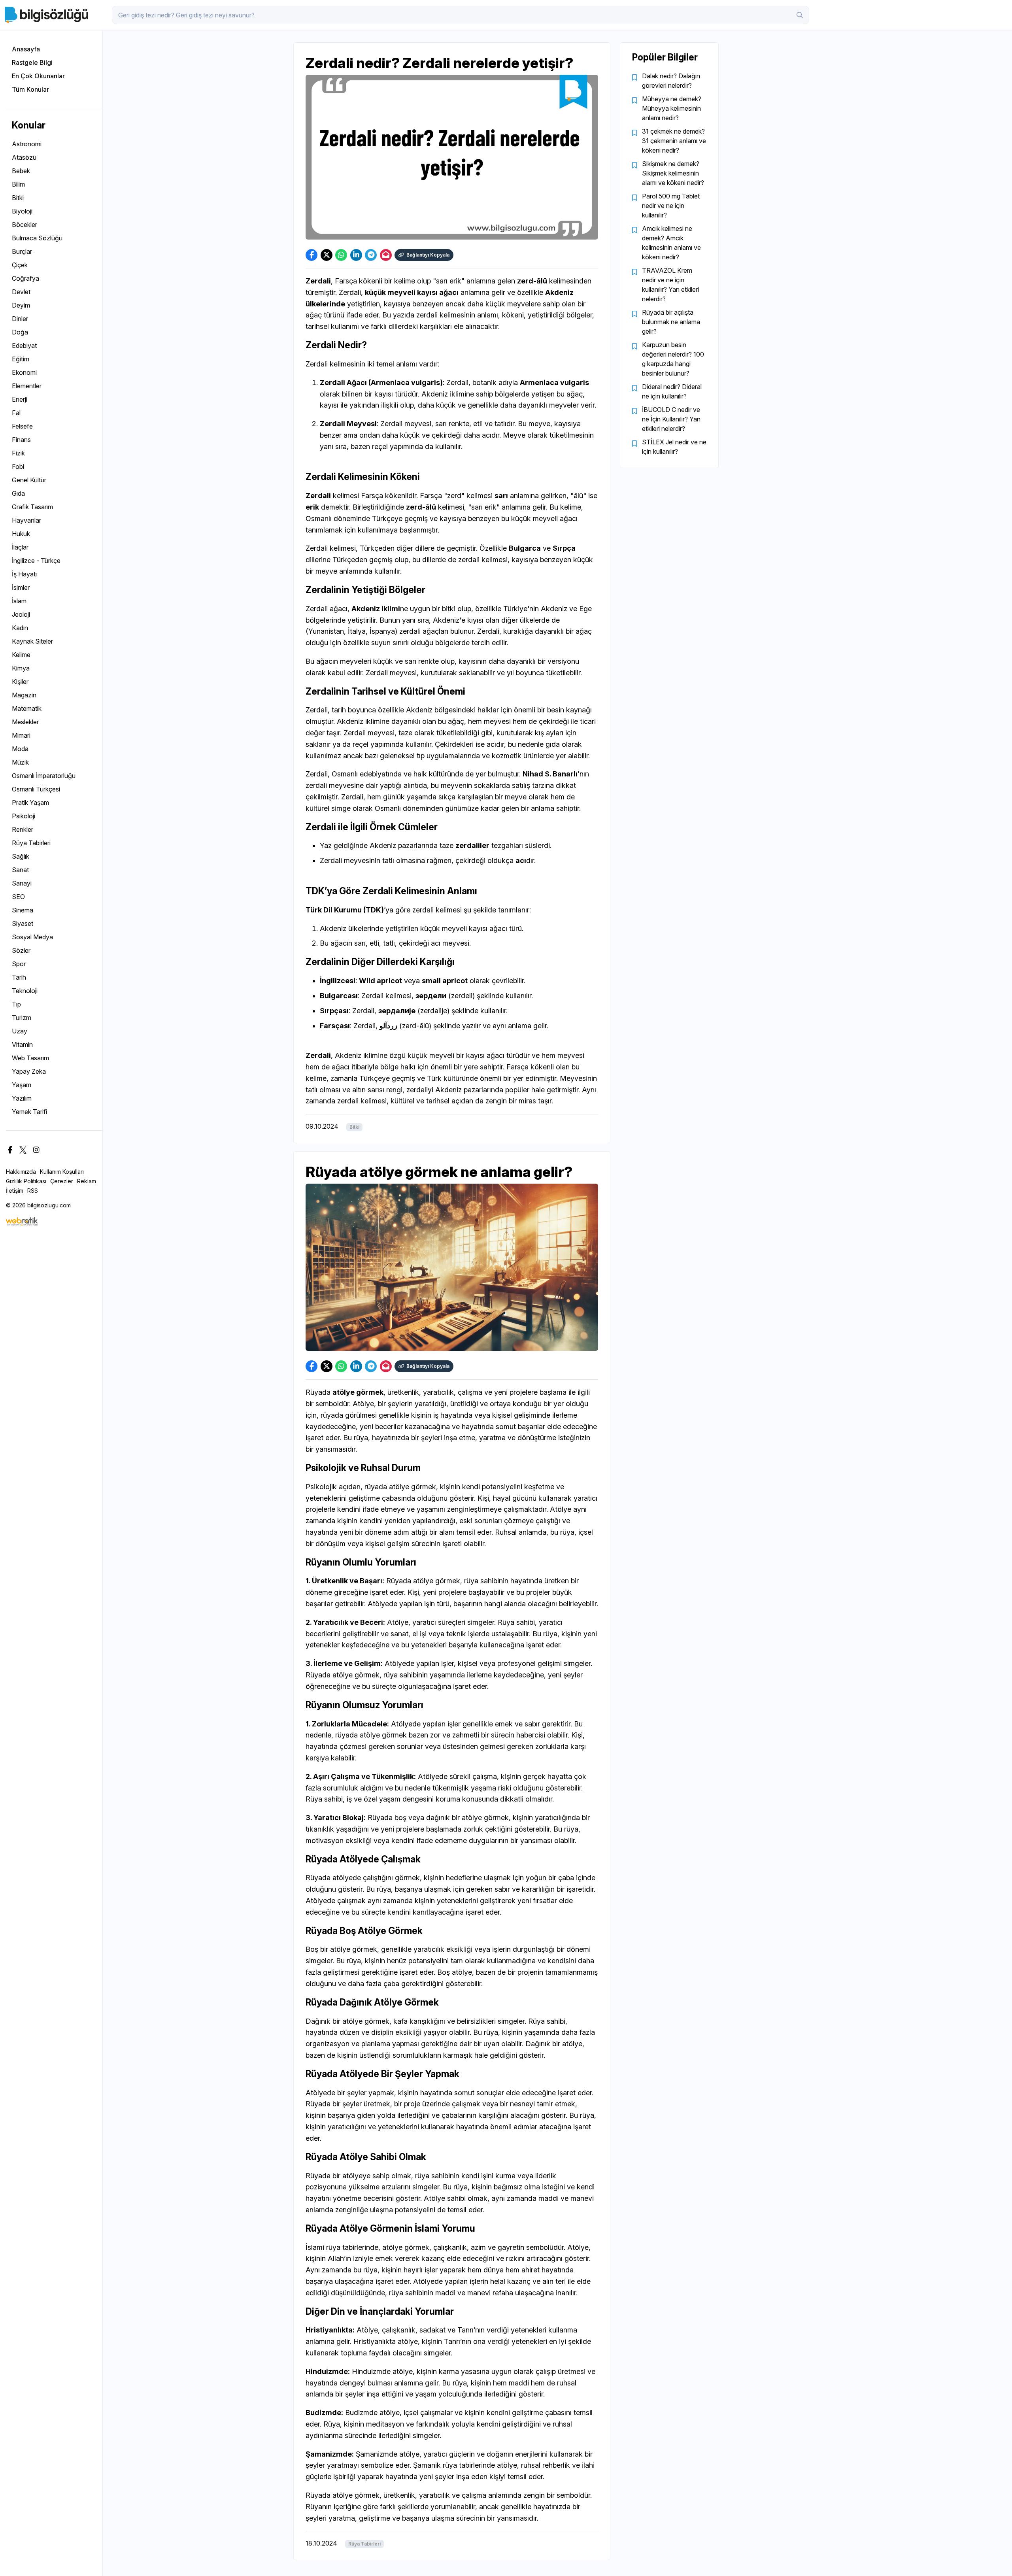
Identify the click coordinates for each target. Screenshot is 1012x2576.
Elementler (27, 386)
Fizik (18, 453)
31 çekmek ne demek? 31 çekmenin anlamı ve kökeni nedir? (674, 141)
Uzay (20, 1031)
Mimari (21, 735)
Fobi (18, 466)
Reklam (87, 1181)
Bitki (18, 198)
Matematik (27, 708)
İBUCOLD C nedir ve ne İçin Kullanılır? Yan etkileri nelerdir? (671, 419)
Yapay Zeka (29, 1071)
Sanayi (22, 883)
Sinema (23, 910)
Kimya (21, 668)
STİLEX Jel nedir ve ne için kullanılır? (674, 447)
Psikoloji (24, 816)
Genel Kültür (29, 480)
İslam (19, 601)
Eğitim (21, 359)
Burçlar (22, 251)
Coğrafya (25, 278)
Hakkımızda (21, 1172)
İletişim (15, 1191)
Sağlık (21, 856)
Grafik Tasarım (32, 507)
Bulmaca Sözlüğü (37, 238)
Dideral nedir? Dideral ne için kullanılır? (672, 391)
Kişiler (20, 682)
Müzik (20, 762)
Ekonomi (24, 372)
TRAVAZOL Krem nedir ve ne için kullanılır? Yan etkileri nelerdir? (670, 285)
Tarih (19, 977)
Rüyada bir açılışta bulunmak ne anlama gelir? (671, 322)
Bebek (21, 171)
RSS (33, 1191)
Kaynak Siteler (32, 641)
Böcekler (25, 225)
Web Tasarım (30, 1058)
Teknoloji (25, 991)
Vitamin (22, 1044)
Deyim (21, 305)
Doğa (20, 332)
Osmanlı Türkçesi (36, 789)
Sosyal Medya (32, 937)
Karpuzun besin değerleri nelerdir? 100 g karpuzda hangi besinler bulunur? (673, 359)
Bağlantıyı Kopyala (428, 255)
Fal (16, 413)
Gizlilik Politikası (26, 1181)
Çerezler (62, 1181)
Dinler (20, 319)
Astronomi (27, 144)
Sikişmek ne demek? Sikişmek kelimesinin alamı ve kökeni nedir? (673, 173)
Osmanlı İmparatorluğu (44, 776)
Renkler (23, 829)
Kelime (21, 655)
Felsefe (22, 426)
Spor (19, 964)
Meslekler (25, 722)
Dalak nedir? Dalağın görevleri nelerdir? (671, 81)
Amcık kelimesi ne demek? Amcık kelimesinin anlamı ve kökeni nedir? (671, 243)
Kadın (20, 628)
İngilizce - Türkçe (36, 561)
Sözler (21, 950)
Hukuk (21, 534)
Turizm (22, 1018)
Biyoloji (22, 211)
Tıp (16, 1004)
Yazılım (22, 1098)
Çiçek (20, 265)
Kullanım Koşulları (62, 1172)
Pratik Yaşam (30, 803)
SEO (18, 897)
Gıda (18, 493)
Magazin (24, 695)
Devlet (21, 292)
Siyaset (23, 924)
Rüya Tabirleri (31, 843)
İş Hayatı (24, 574)
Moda (20, 749)
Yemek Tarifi (29, 1112)
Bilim (18, 184)
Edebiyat (24, 346)
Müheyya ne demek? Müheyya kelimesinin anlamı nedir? (672, 108)
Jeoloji (21, 614)
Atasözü (24, 157)
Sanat (20, 870)
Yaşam (22, 1085)
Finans (21, 440)
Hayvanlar (26, 520)
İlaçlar (20, 547)
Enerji (20, 399)
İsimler (21, 587)
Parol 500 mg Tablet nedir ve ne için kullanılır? (671, 206)
